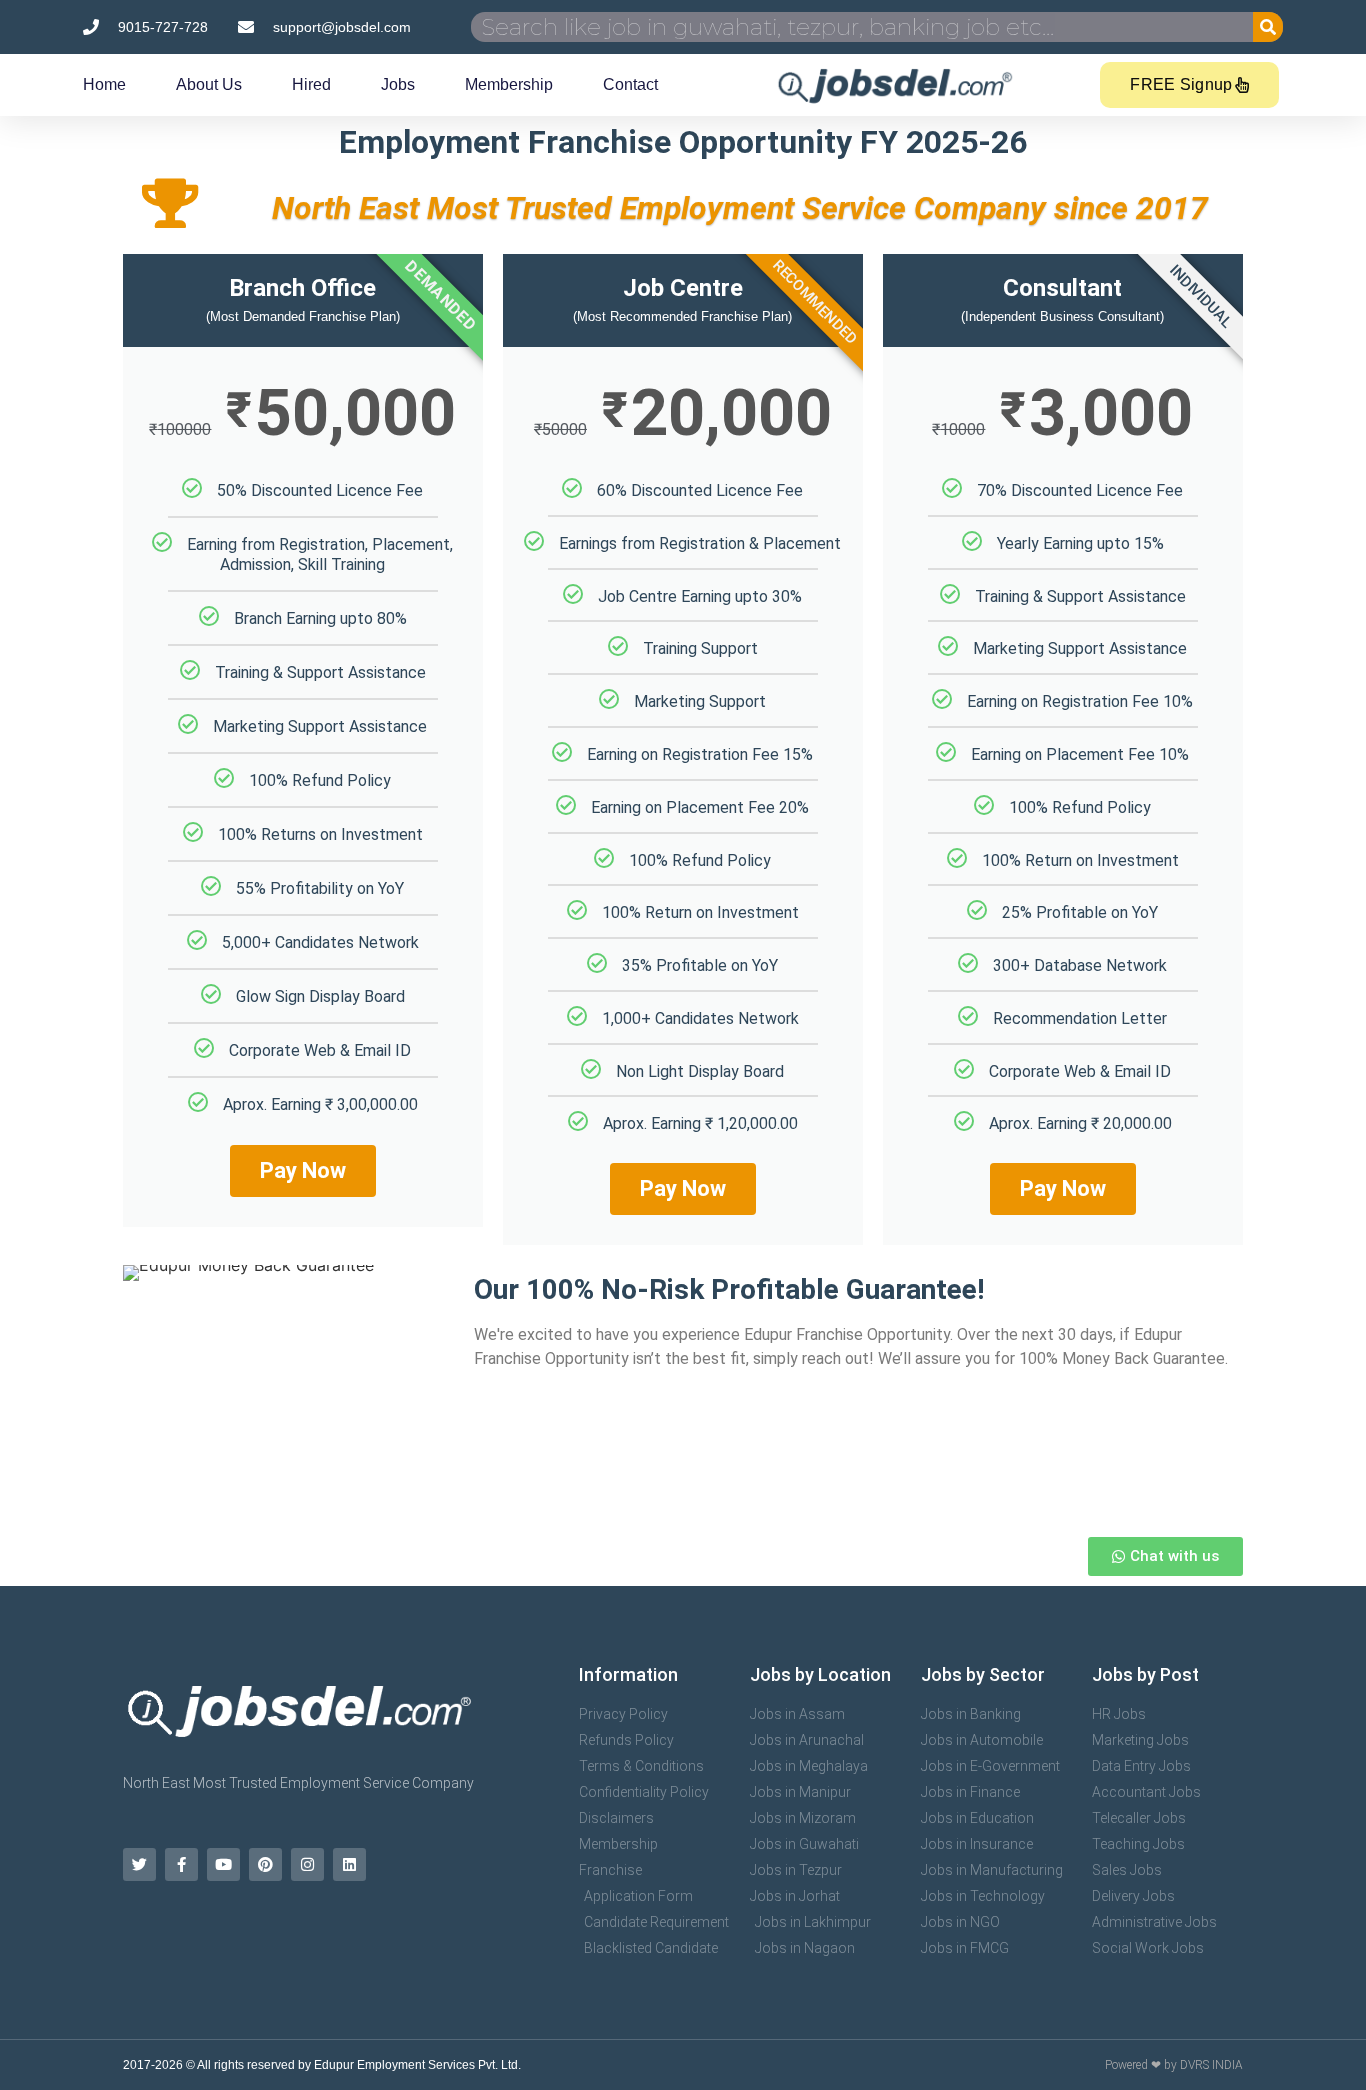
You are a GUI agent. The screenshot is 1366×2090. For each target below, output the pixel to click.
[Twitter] (139, 1864)
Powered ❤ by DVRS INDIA (1174, 2065)
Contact (630, 84)
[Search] (1268, 27)
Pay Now (303, 1170)
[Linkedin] (349, 1864)
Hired (311, 84)
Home (104, 84)
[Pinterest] (265, 1864)
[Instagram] (307, 1864)
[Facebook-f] (181, 1864)
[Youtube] (223, 1864)
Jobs (398, 84)
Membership (509, 84)
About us (209, 84)
